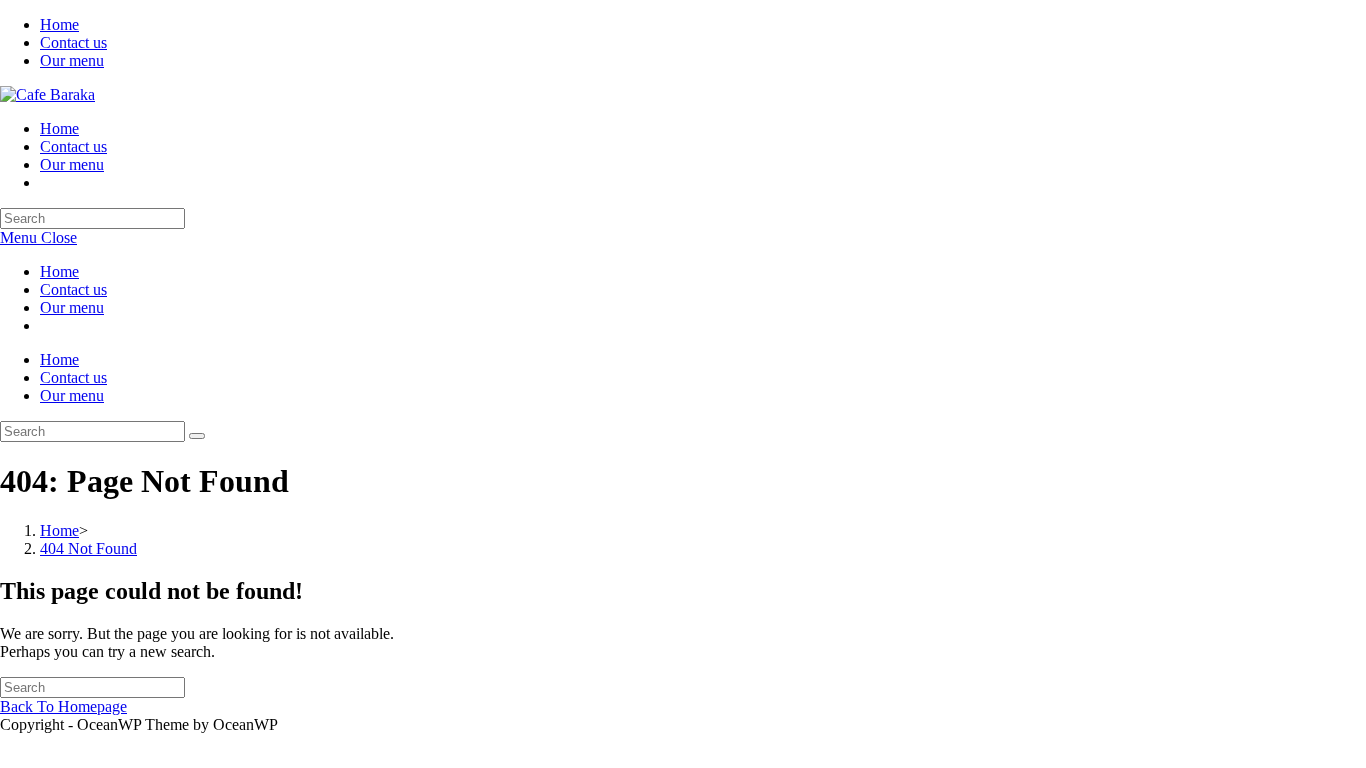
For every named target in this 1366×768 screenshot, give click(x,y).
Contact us (73, 42)
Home (59, 24)
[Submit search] (197, 436)
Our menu (72, 60)
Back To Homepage (63, 706)
